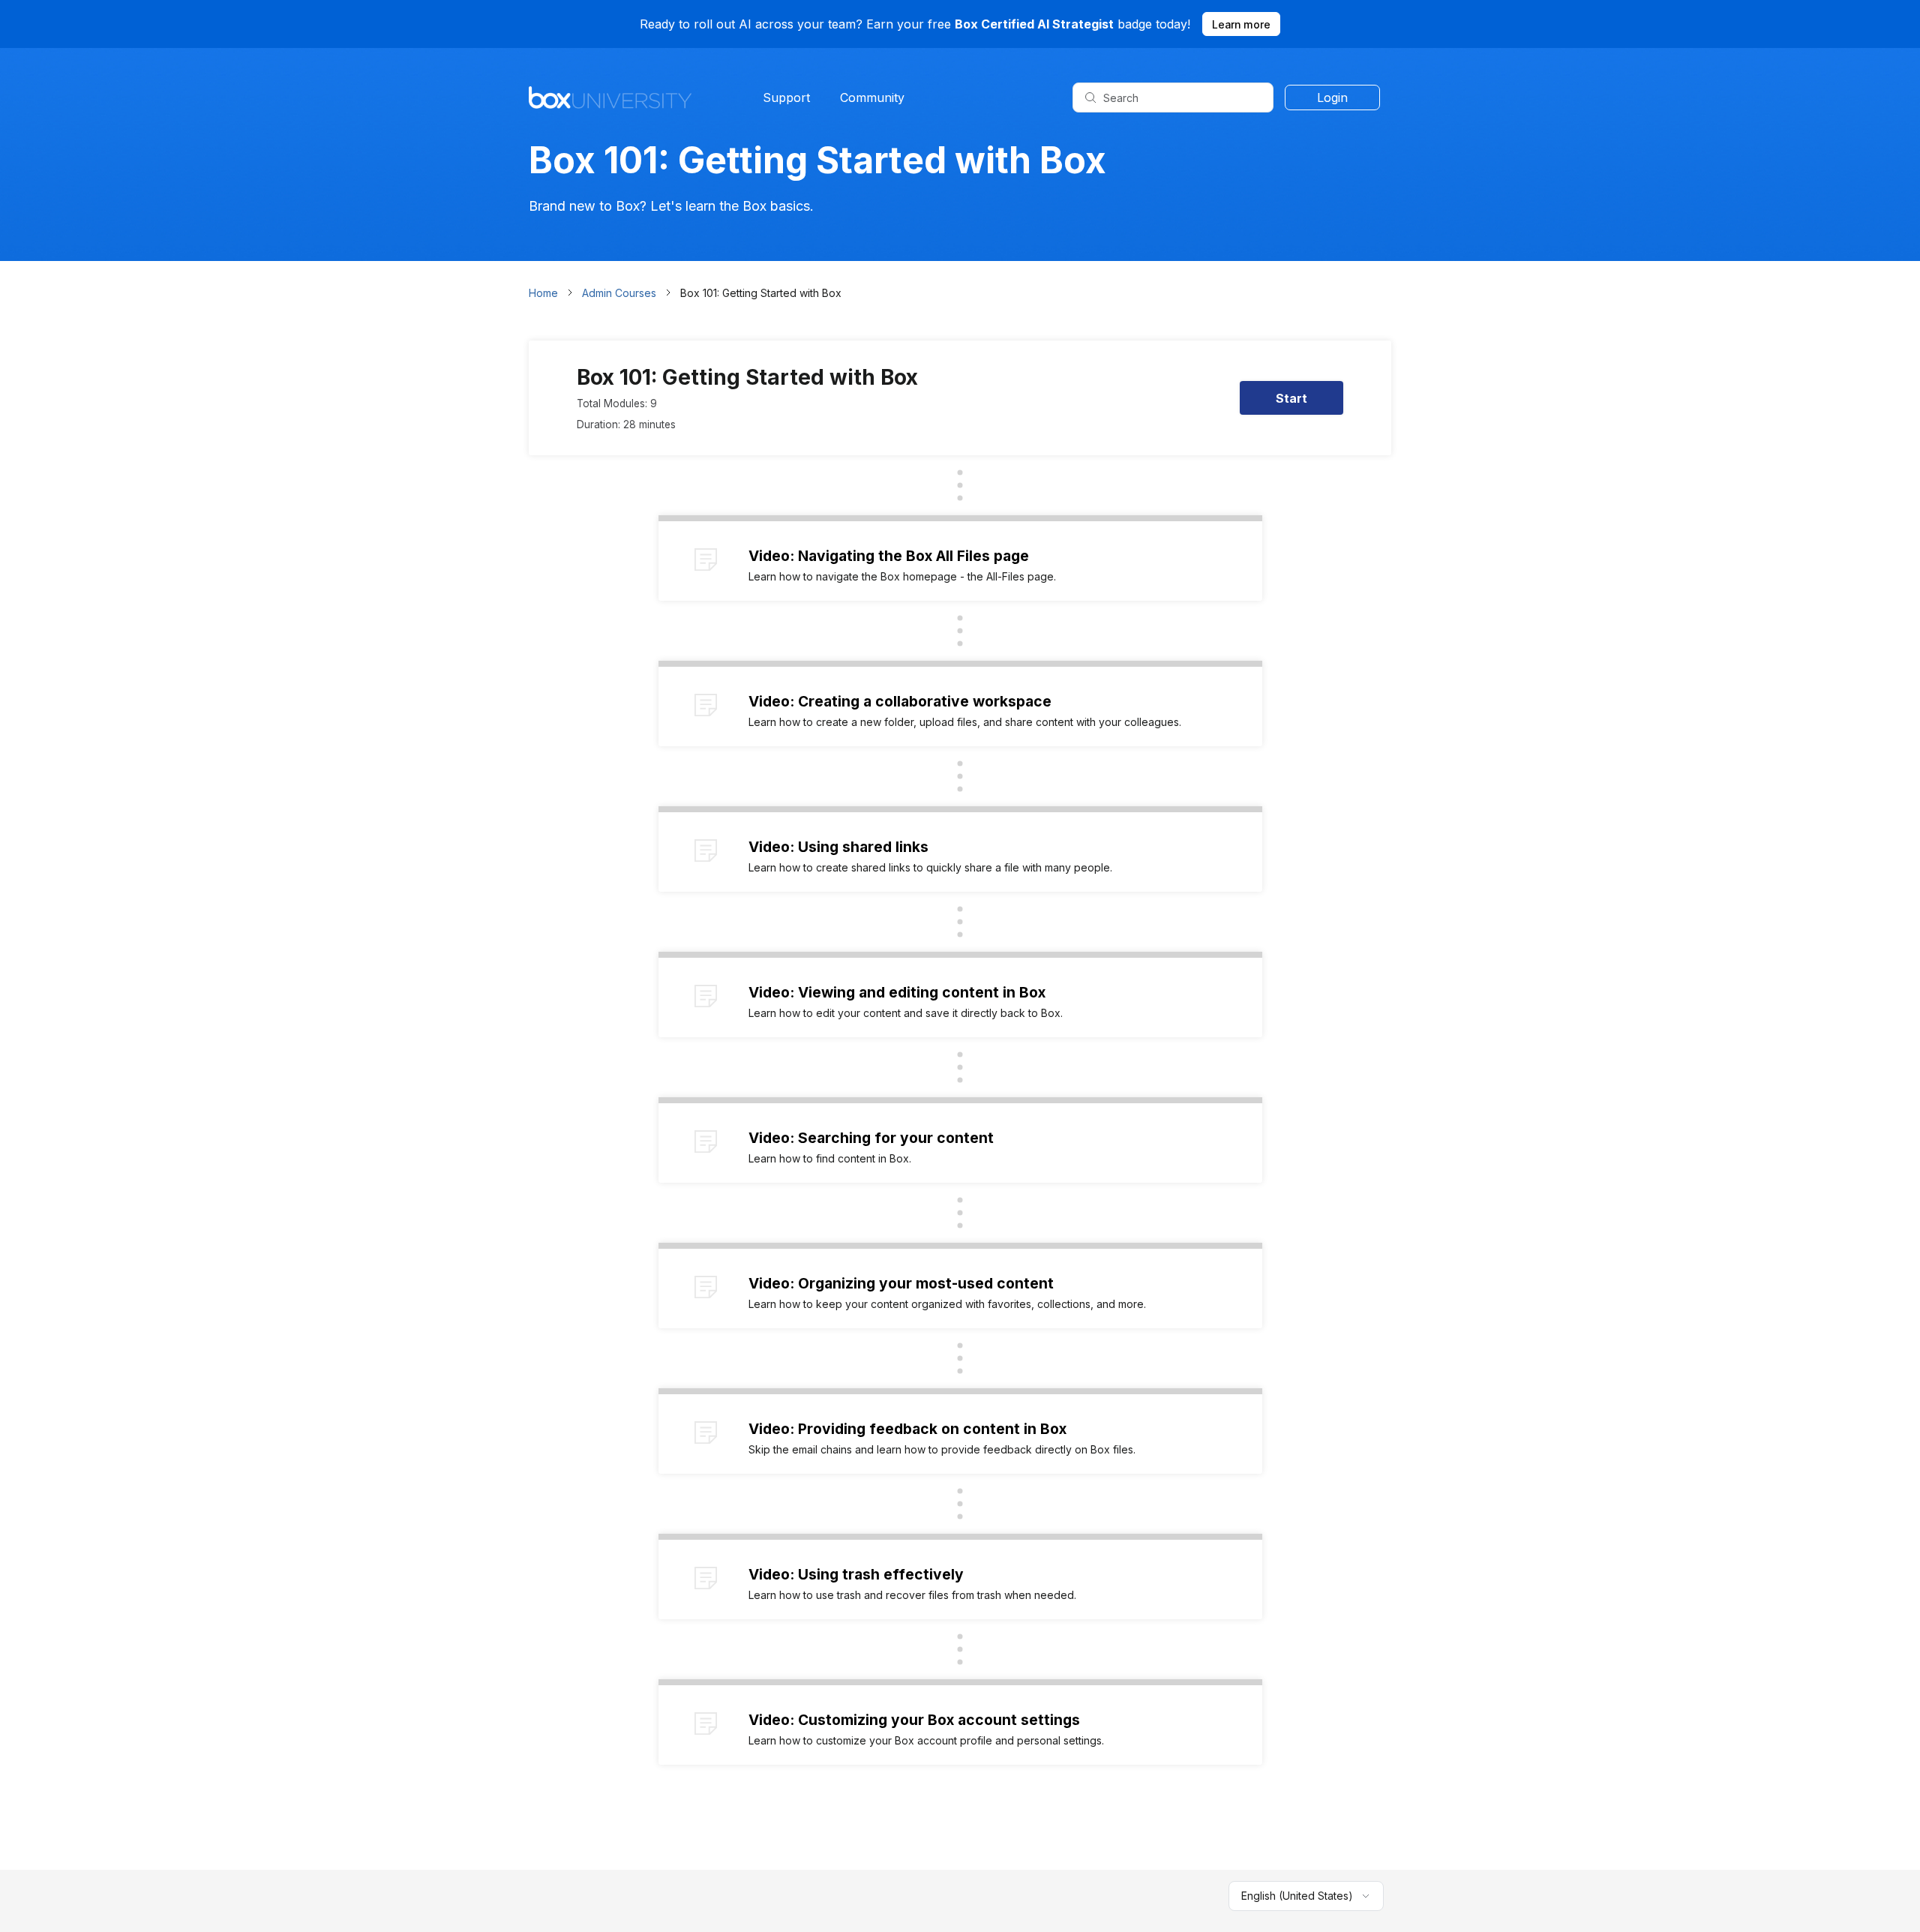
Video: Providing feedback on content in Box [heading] (907, 1429)
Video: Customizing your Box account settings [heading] (914, 1720)
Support (786, 97)
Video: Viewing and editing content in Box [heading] (897, 992)
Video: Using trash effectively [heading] (856, 1574)
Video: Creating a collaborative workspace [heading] (900, 701)
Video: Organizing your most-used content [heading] (901, 1283)
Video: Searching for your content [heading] (871, 1138)
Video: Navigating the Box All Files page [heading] (889, 556)
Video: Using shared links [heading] (838, 847)
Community (872, 97)
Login (1332, 97)
